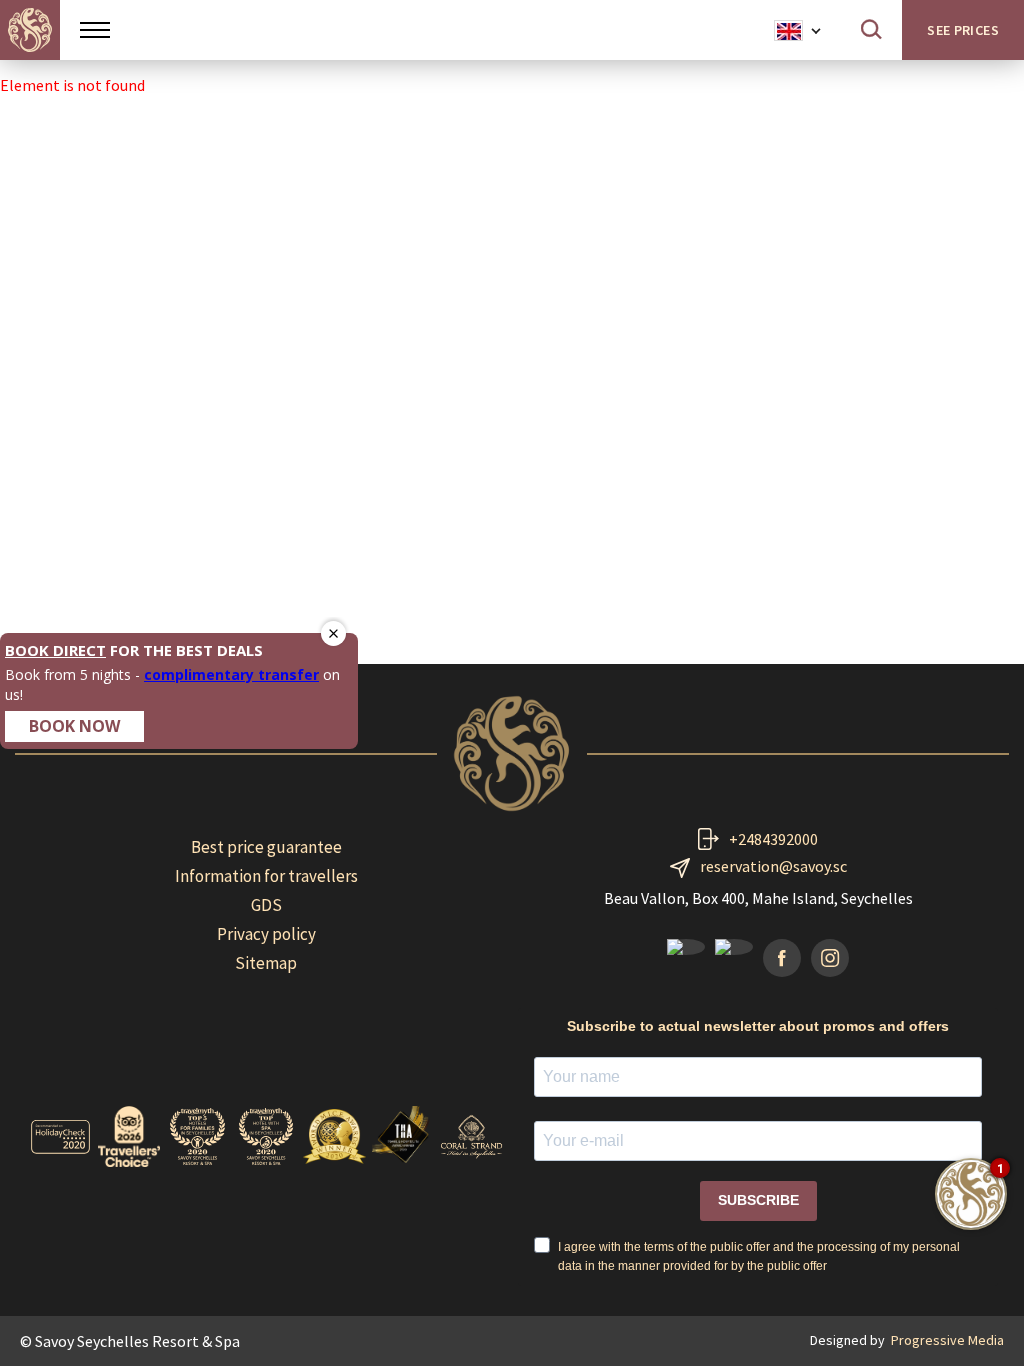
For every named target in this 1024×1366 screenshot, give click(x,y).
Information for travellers (266, 876)
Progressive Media (947, 1340)
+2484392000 (773, 839)
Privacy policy (266, 934)
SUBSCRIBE (758, 1200)
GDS (266, 905)
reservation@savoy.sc (773, 866)
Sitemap (266, 963)
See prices (963, 30)
